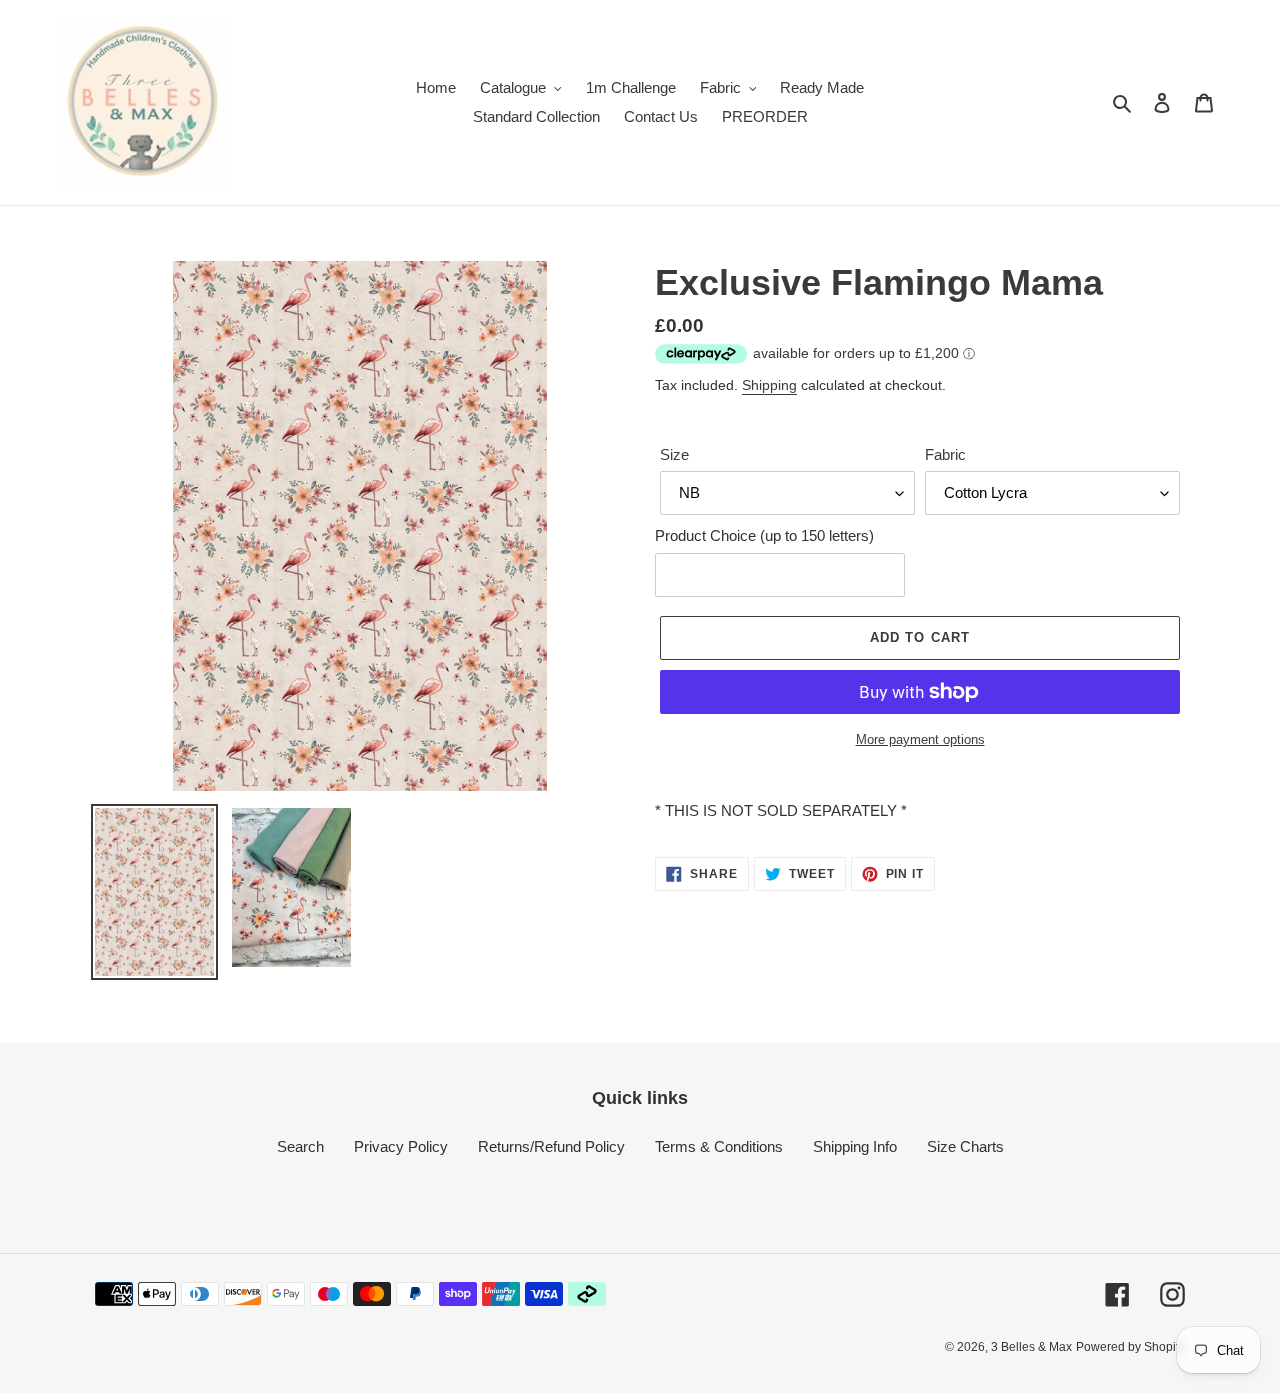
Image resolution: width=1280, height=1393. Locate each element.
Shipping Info (855, 1146)
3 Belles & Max (1031, 1347)
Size (674, 454)
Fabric (945, 454)
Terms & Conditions (719, 1146)
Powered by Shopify (1130, 1347)
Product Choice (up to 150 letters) (764, 535)
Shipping (769, 385)
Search (300, 1146)
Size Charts (965, 1146)
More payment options (920, 739)
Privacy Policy (401, 1146)
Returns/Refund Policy (551, 1146)
